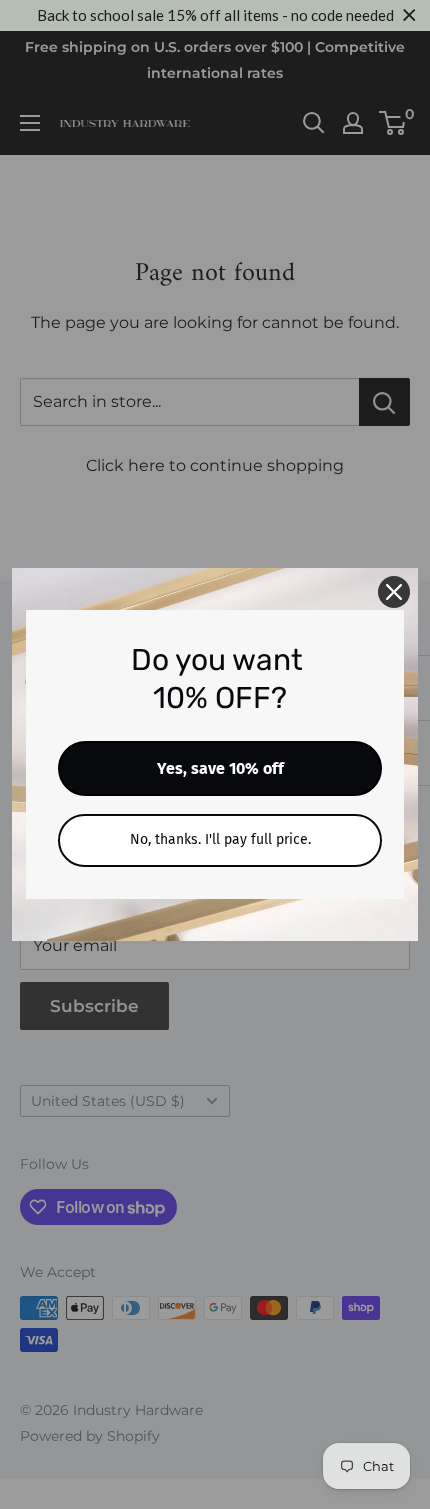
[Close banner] (409, 15)
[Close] (394, 592)
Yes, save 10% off (220, 768)
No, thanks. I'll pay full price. (220, 839)
